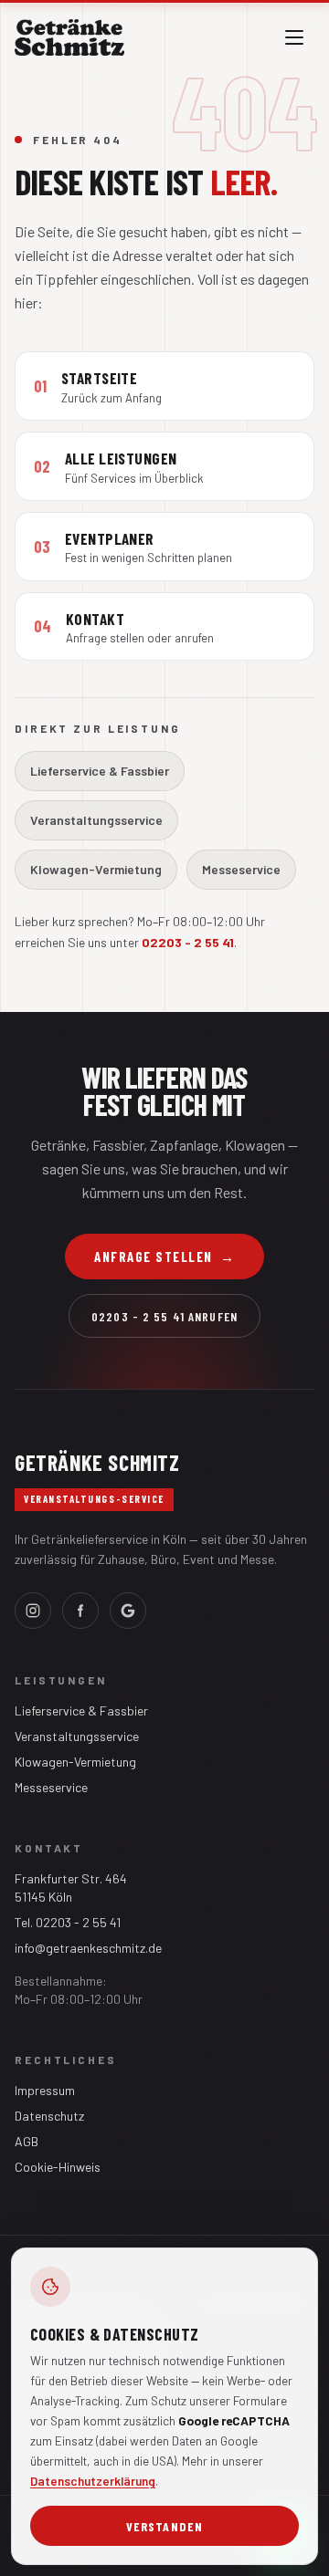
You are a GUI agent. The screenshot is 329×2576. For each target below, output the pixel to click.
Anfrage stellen (164, 1257)
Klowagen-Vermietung (96, 869)
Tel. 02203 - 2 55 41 (68, 1922)
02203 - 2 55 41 (188, 942)
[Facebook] (80, 1611)
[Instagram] (33, 1611)
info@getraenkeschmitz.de (88, 1948)
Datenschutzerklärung (93, 2481)
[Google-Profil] (128, 1611)
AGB (27, 2141)
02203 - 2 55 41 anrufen (164, 1316)
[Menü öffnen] (294, 37)
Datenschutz (49, 2116)
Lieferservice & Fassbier (100, 771)
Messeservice (241, 869)
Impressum (45, 2090)
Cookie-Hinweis (58, 2167)
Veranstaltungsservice (96, 820)
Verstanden (164, 2526)
